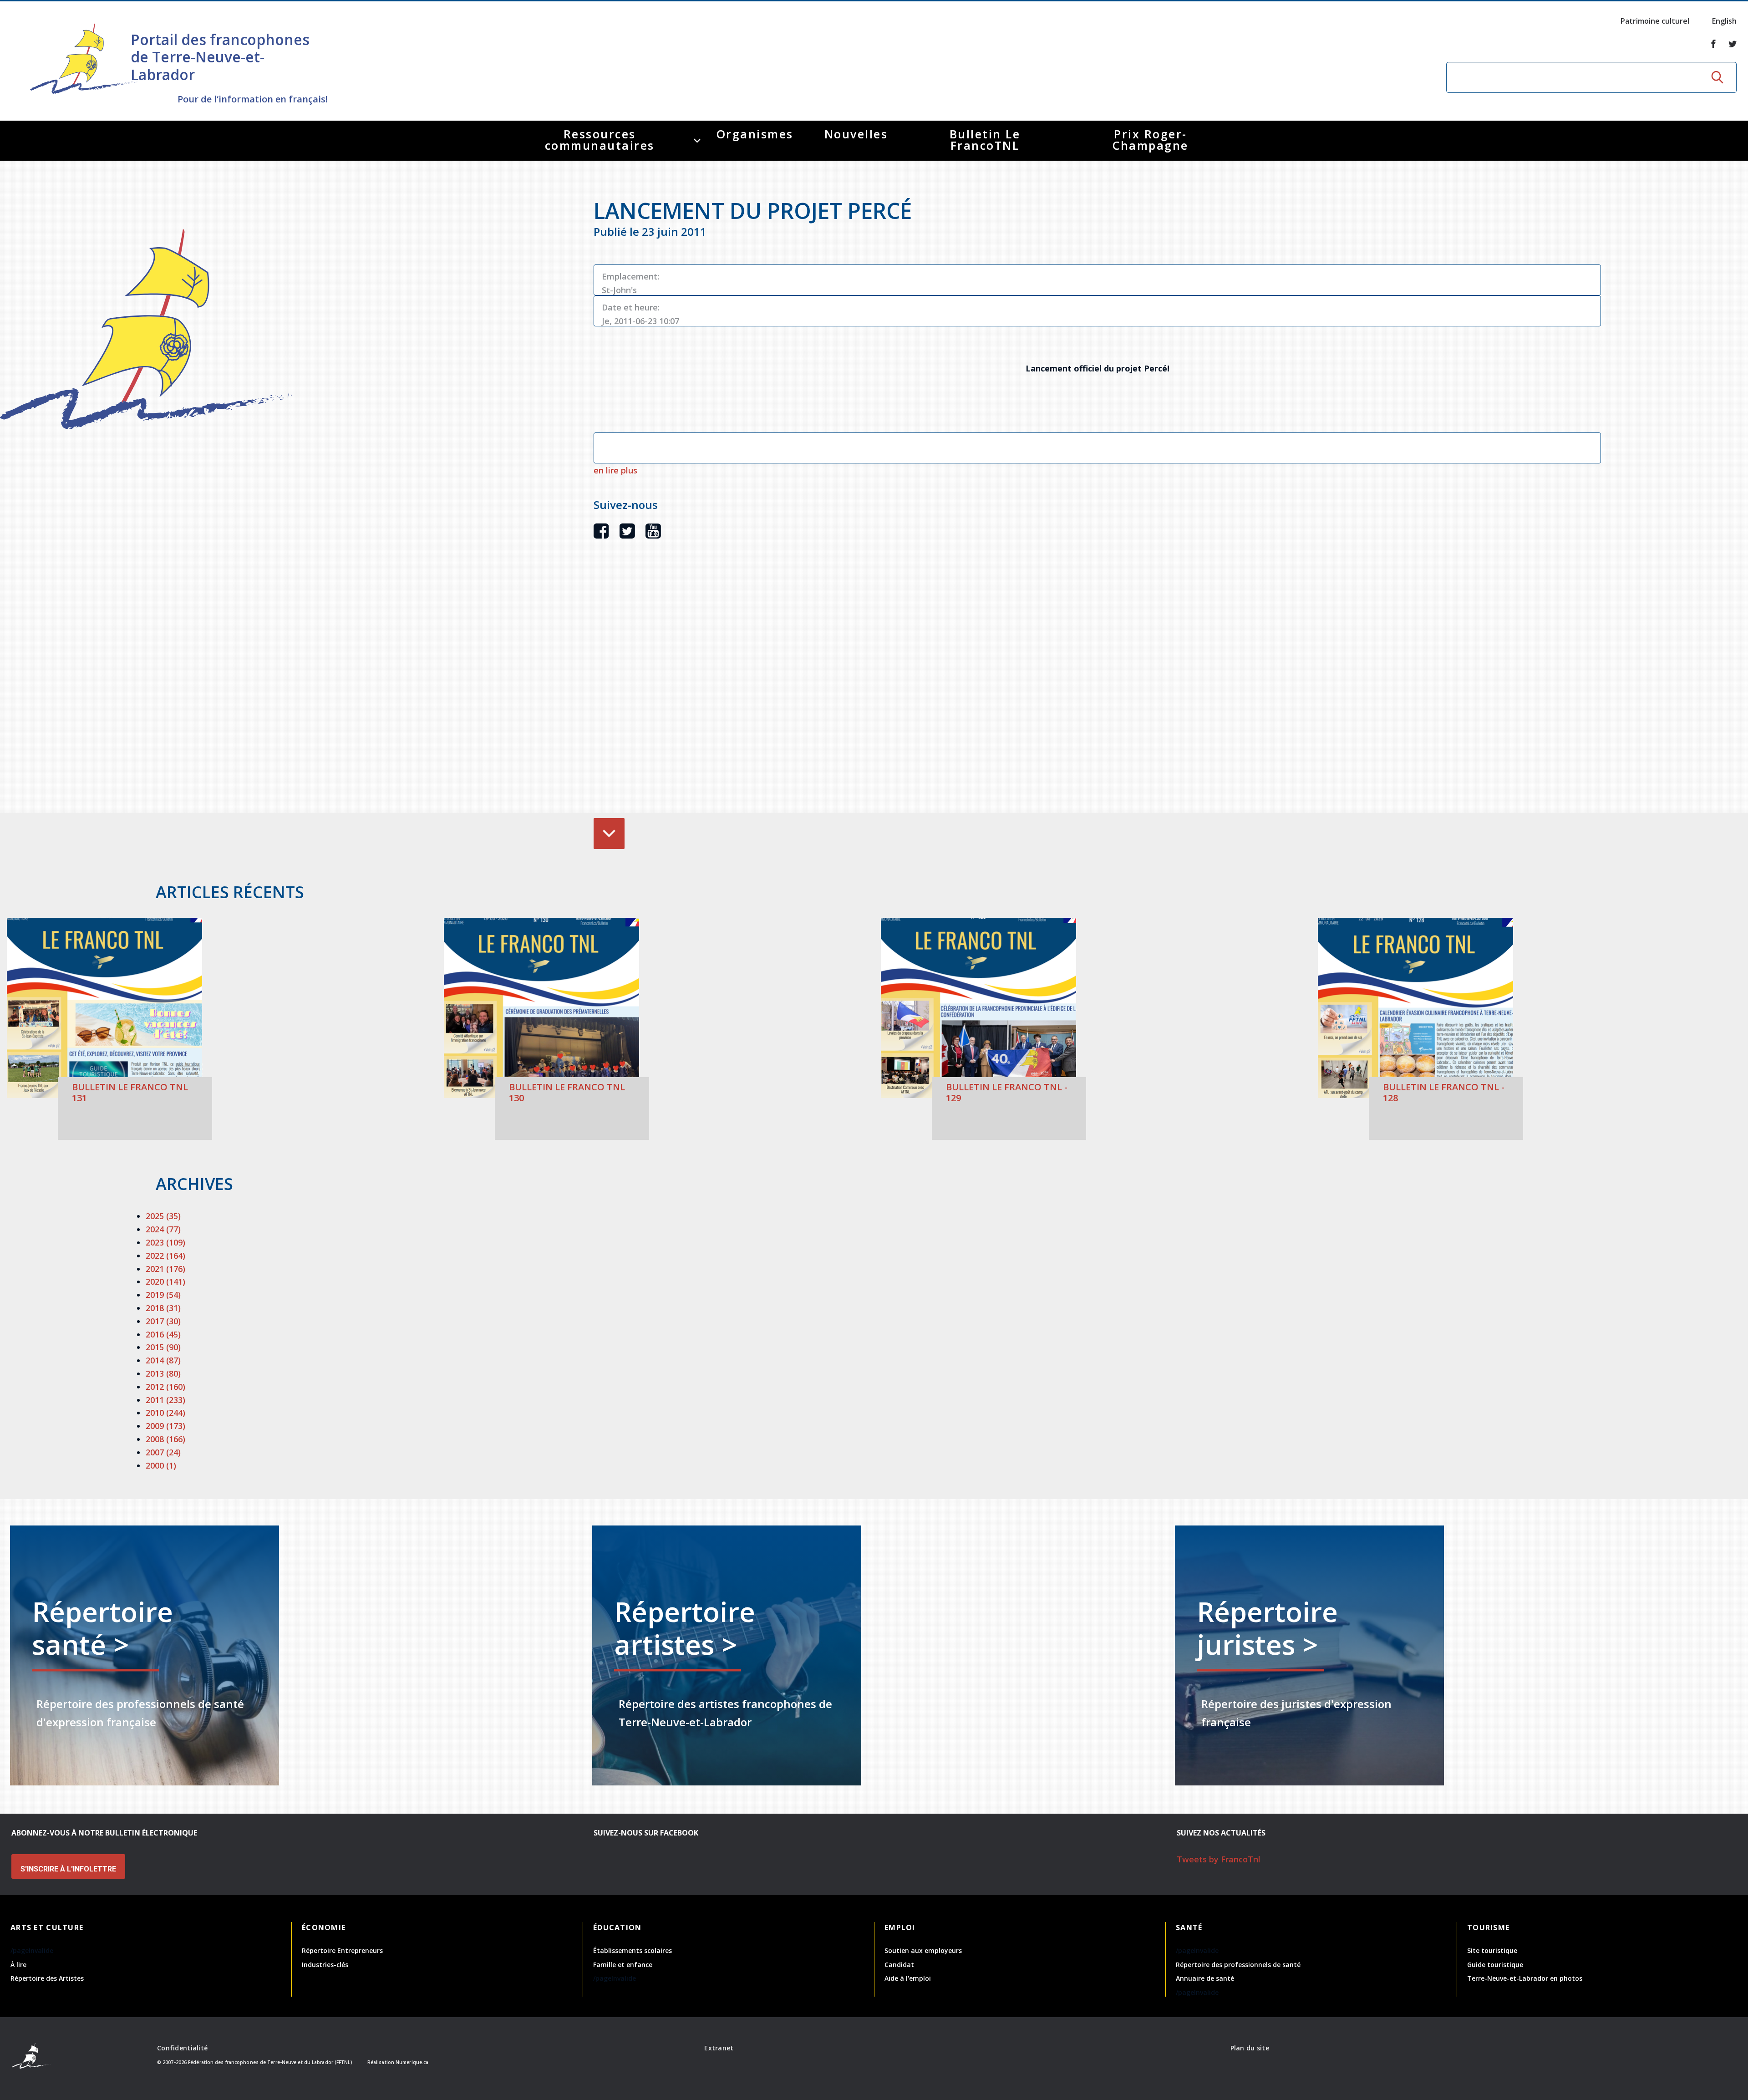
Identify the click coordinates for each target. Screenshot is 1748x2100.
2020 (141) (165, 1281)
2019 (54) (163, 1295)
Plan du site (1250, 2048)
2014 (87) (163, 1360)
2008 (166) (165, 1439)
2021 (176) (165, 1269)
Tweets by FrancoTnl (1219, 1859)
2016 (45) (163, 1334)
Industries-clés (325, 1965)
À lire (18, 1965)
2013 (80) (163, 1373)
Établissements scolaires (633, 1950)
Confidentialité (182, 2048)
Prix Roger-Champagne (1151, 140)
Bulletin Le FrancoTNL (985, 140)
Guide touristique (1495, 1965)
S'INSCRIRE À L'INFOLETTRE (68, 1869)
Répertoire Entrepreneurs (342, 1950)
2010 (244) (165, 1413)
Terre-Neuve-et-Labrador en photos (1525, 1978)
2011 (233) (165, 1400)
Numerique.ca (412, 2062)
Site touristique (1492, 1950)
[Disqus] (1097, 690)
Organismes (755, 134)
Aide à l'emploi (908, 1978)
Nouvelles (856, 134)
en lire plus (615, 470)
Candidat (899, 1965)
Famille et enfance (623, 1965)
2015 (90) (163, 1347)
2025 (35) (163, 1216)
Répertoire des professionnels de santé (1238, 1965)
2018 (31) (163, 1308)
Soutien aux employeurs (923, 1950)
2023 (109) (165, 1242)
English (1724, 21)
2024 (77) (163, 1229)
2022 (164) (165, 1256)
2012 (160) (165, 1387)
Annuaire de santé (1205, 1978)
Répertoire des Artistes (47, 1978)
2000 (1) (161, 1465)
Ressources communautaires (600, 140)
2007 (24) (163, 1452)
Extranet (719, 2048)
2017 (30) (163, 1321)
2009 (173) (165, 1426)
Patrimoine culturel (1655, 21)
